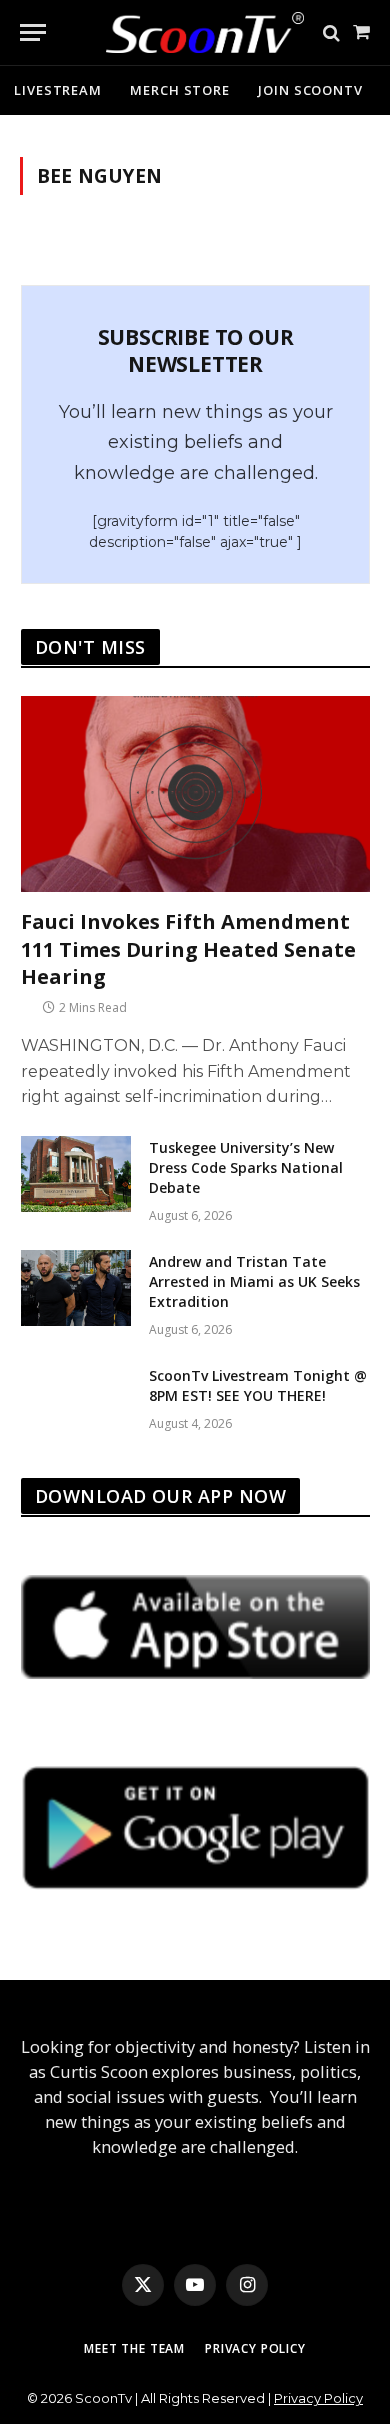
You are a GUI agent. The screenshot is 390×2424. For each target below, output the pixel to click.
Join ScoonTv (310, 90)
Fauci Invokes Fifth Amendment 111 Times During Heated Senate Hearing (188, 948)
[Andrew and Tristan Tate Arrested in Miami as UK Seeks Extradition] (76, 1288)
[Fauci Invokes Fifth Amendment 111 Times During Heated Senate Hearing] (195, 794)
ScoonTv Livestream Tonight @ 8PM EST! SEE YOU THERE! (258, 1385)
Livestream (58, 90)
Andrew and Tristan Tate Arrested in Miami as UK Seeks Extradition (254, 1281)
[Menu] (33, 32)
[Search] (331, 32)
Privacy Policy (255, 2348)
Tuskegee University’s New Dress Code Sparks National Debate (246, 1167)
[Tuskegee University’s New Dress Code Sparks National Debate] (76, 1174)
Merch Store (180, 90)
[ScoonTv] (190, 27)
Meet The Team (134, 2348)
